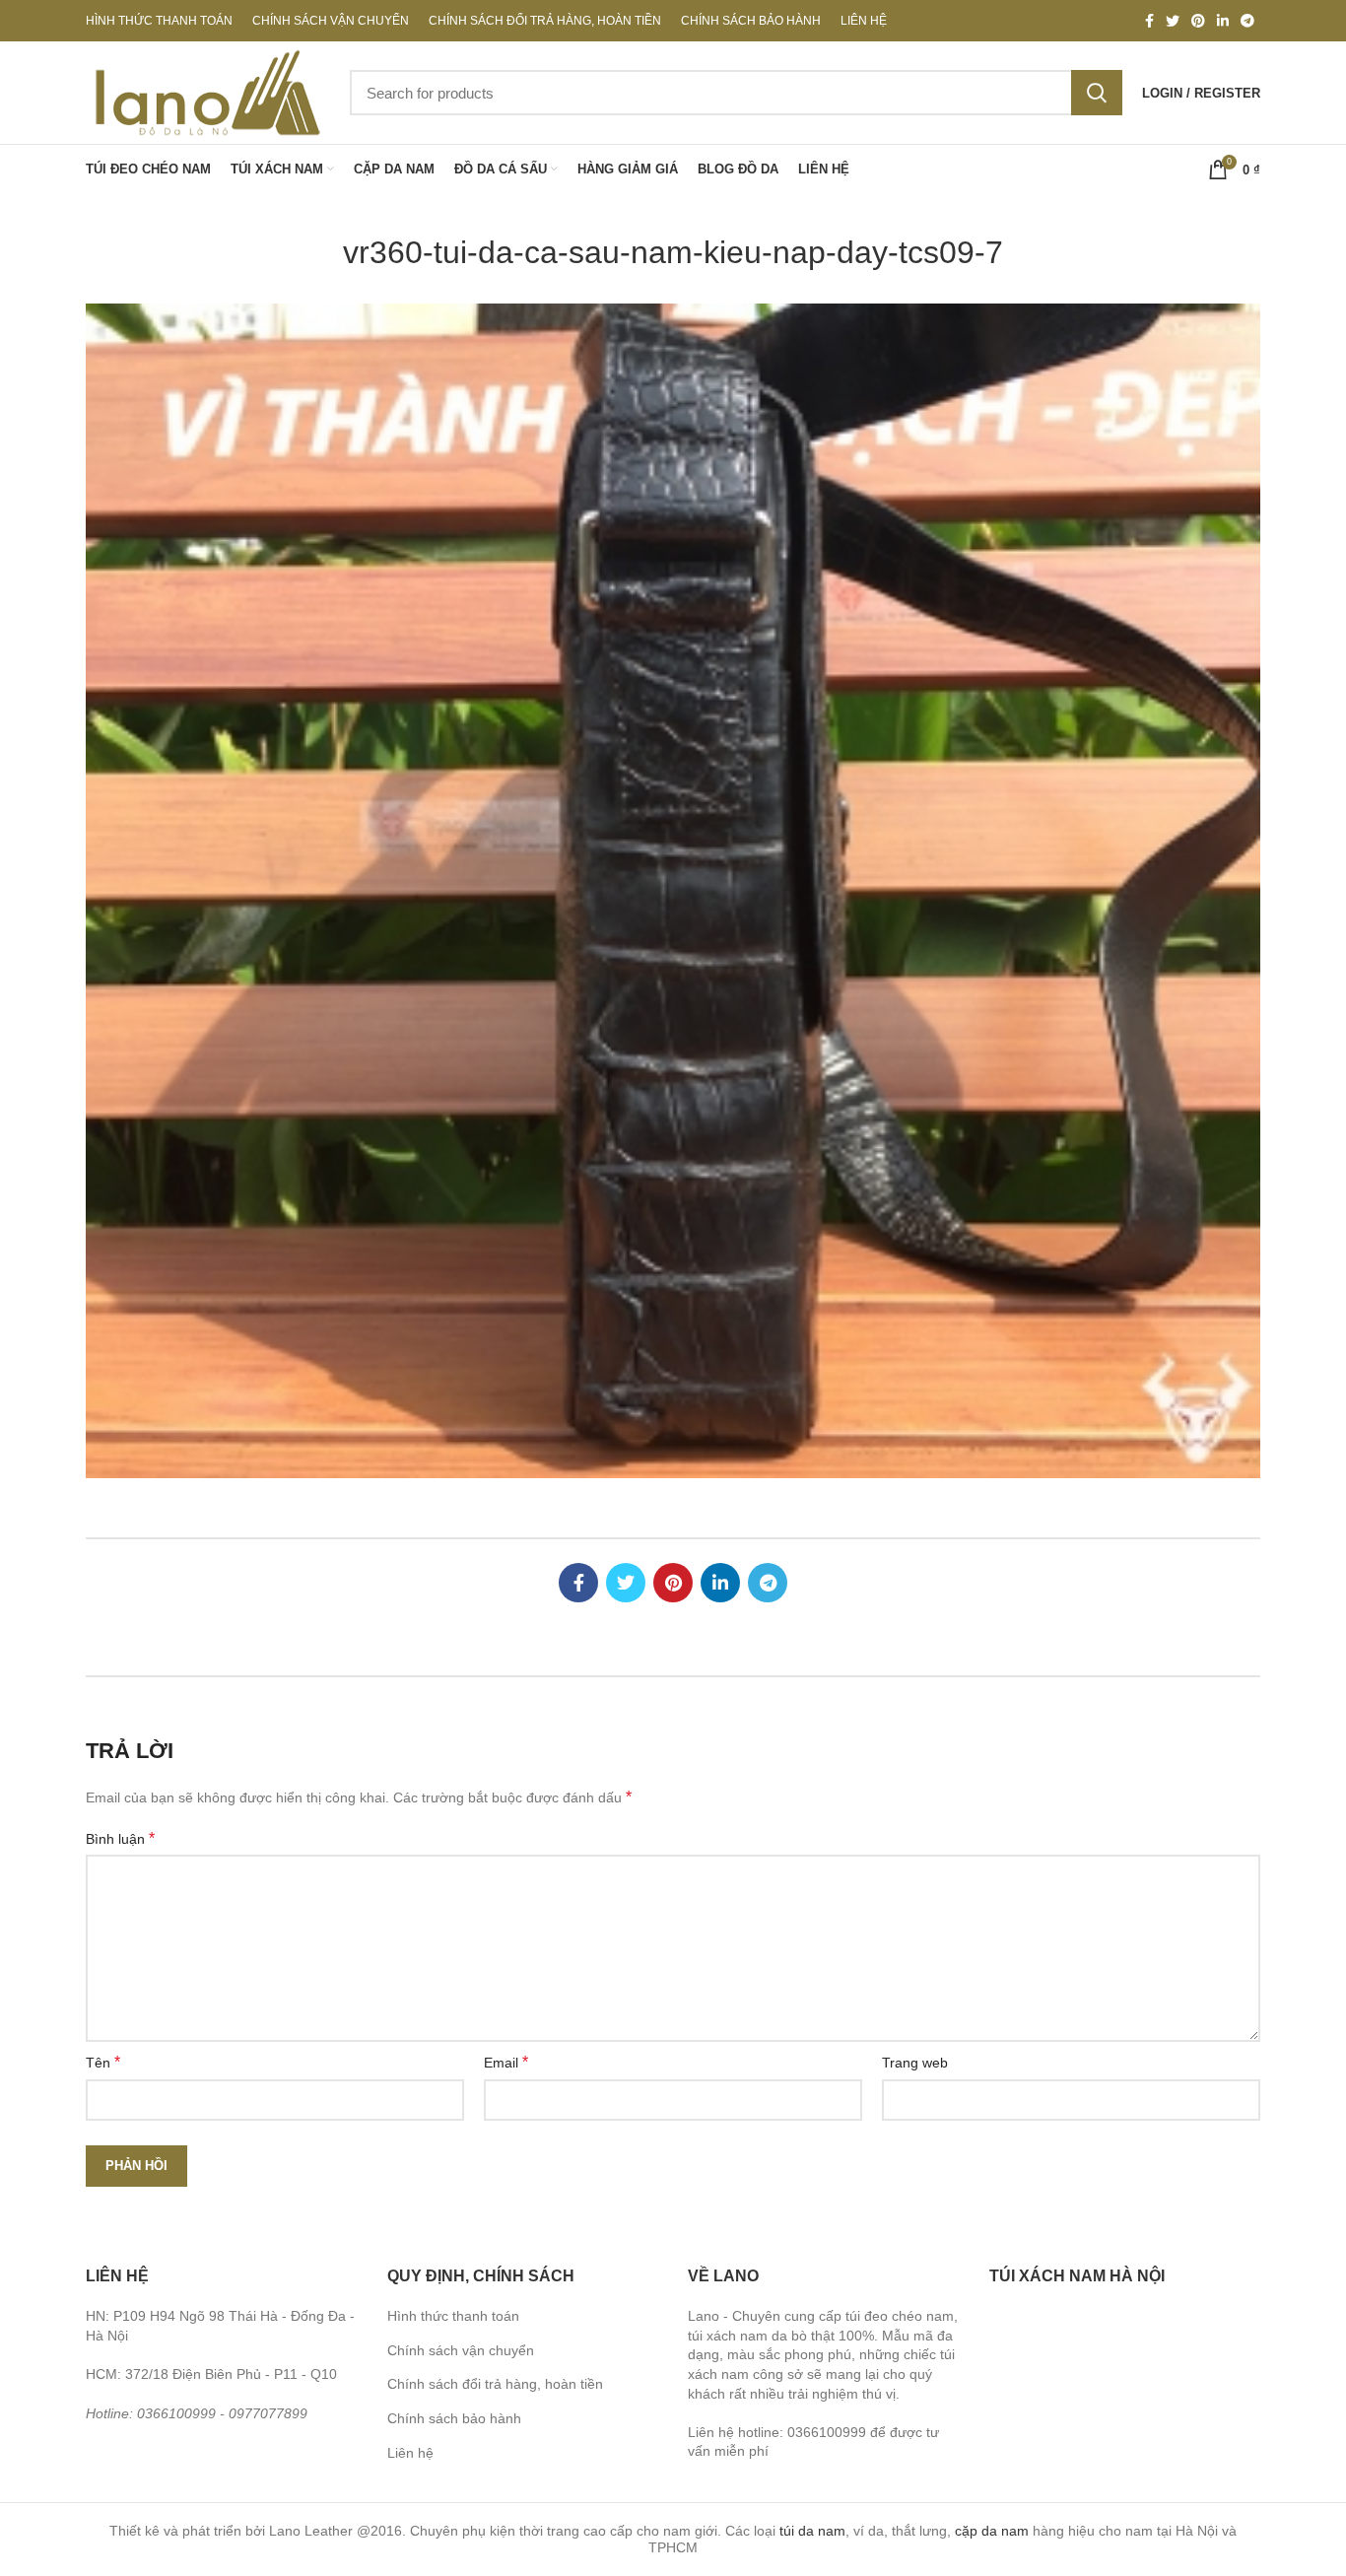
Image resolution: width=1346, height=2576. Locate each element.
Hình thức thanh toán (453, 2316)
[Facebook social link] (1149, 21)
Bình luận (120, 1838)
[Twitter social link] (1173, 21)
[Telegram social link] (1247, 21)
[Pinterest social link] (1198, 21)
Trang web (915, 2063)
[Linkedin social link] (1223, 21)
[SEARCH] (1097, 93)
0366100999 (176, 2413)
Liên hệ (410, 2453)
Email (506, 2062)
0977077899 (268, 2413)
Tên (103, 2062)
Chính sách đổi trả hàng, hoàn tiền (495, 2384)
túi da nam (812, 2531)
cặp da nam (992, 2531)
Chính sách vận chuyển (461, 2350)
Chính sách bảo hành (454, 2418)
